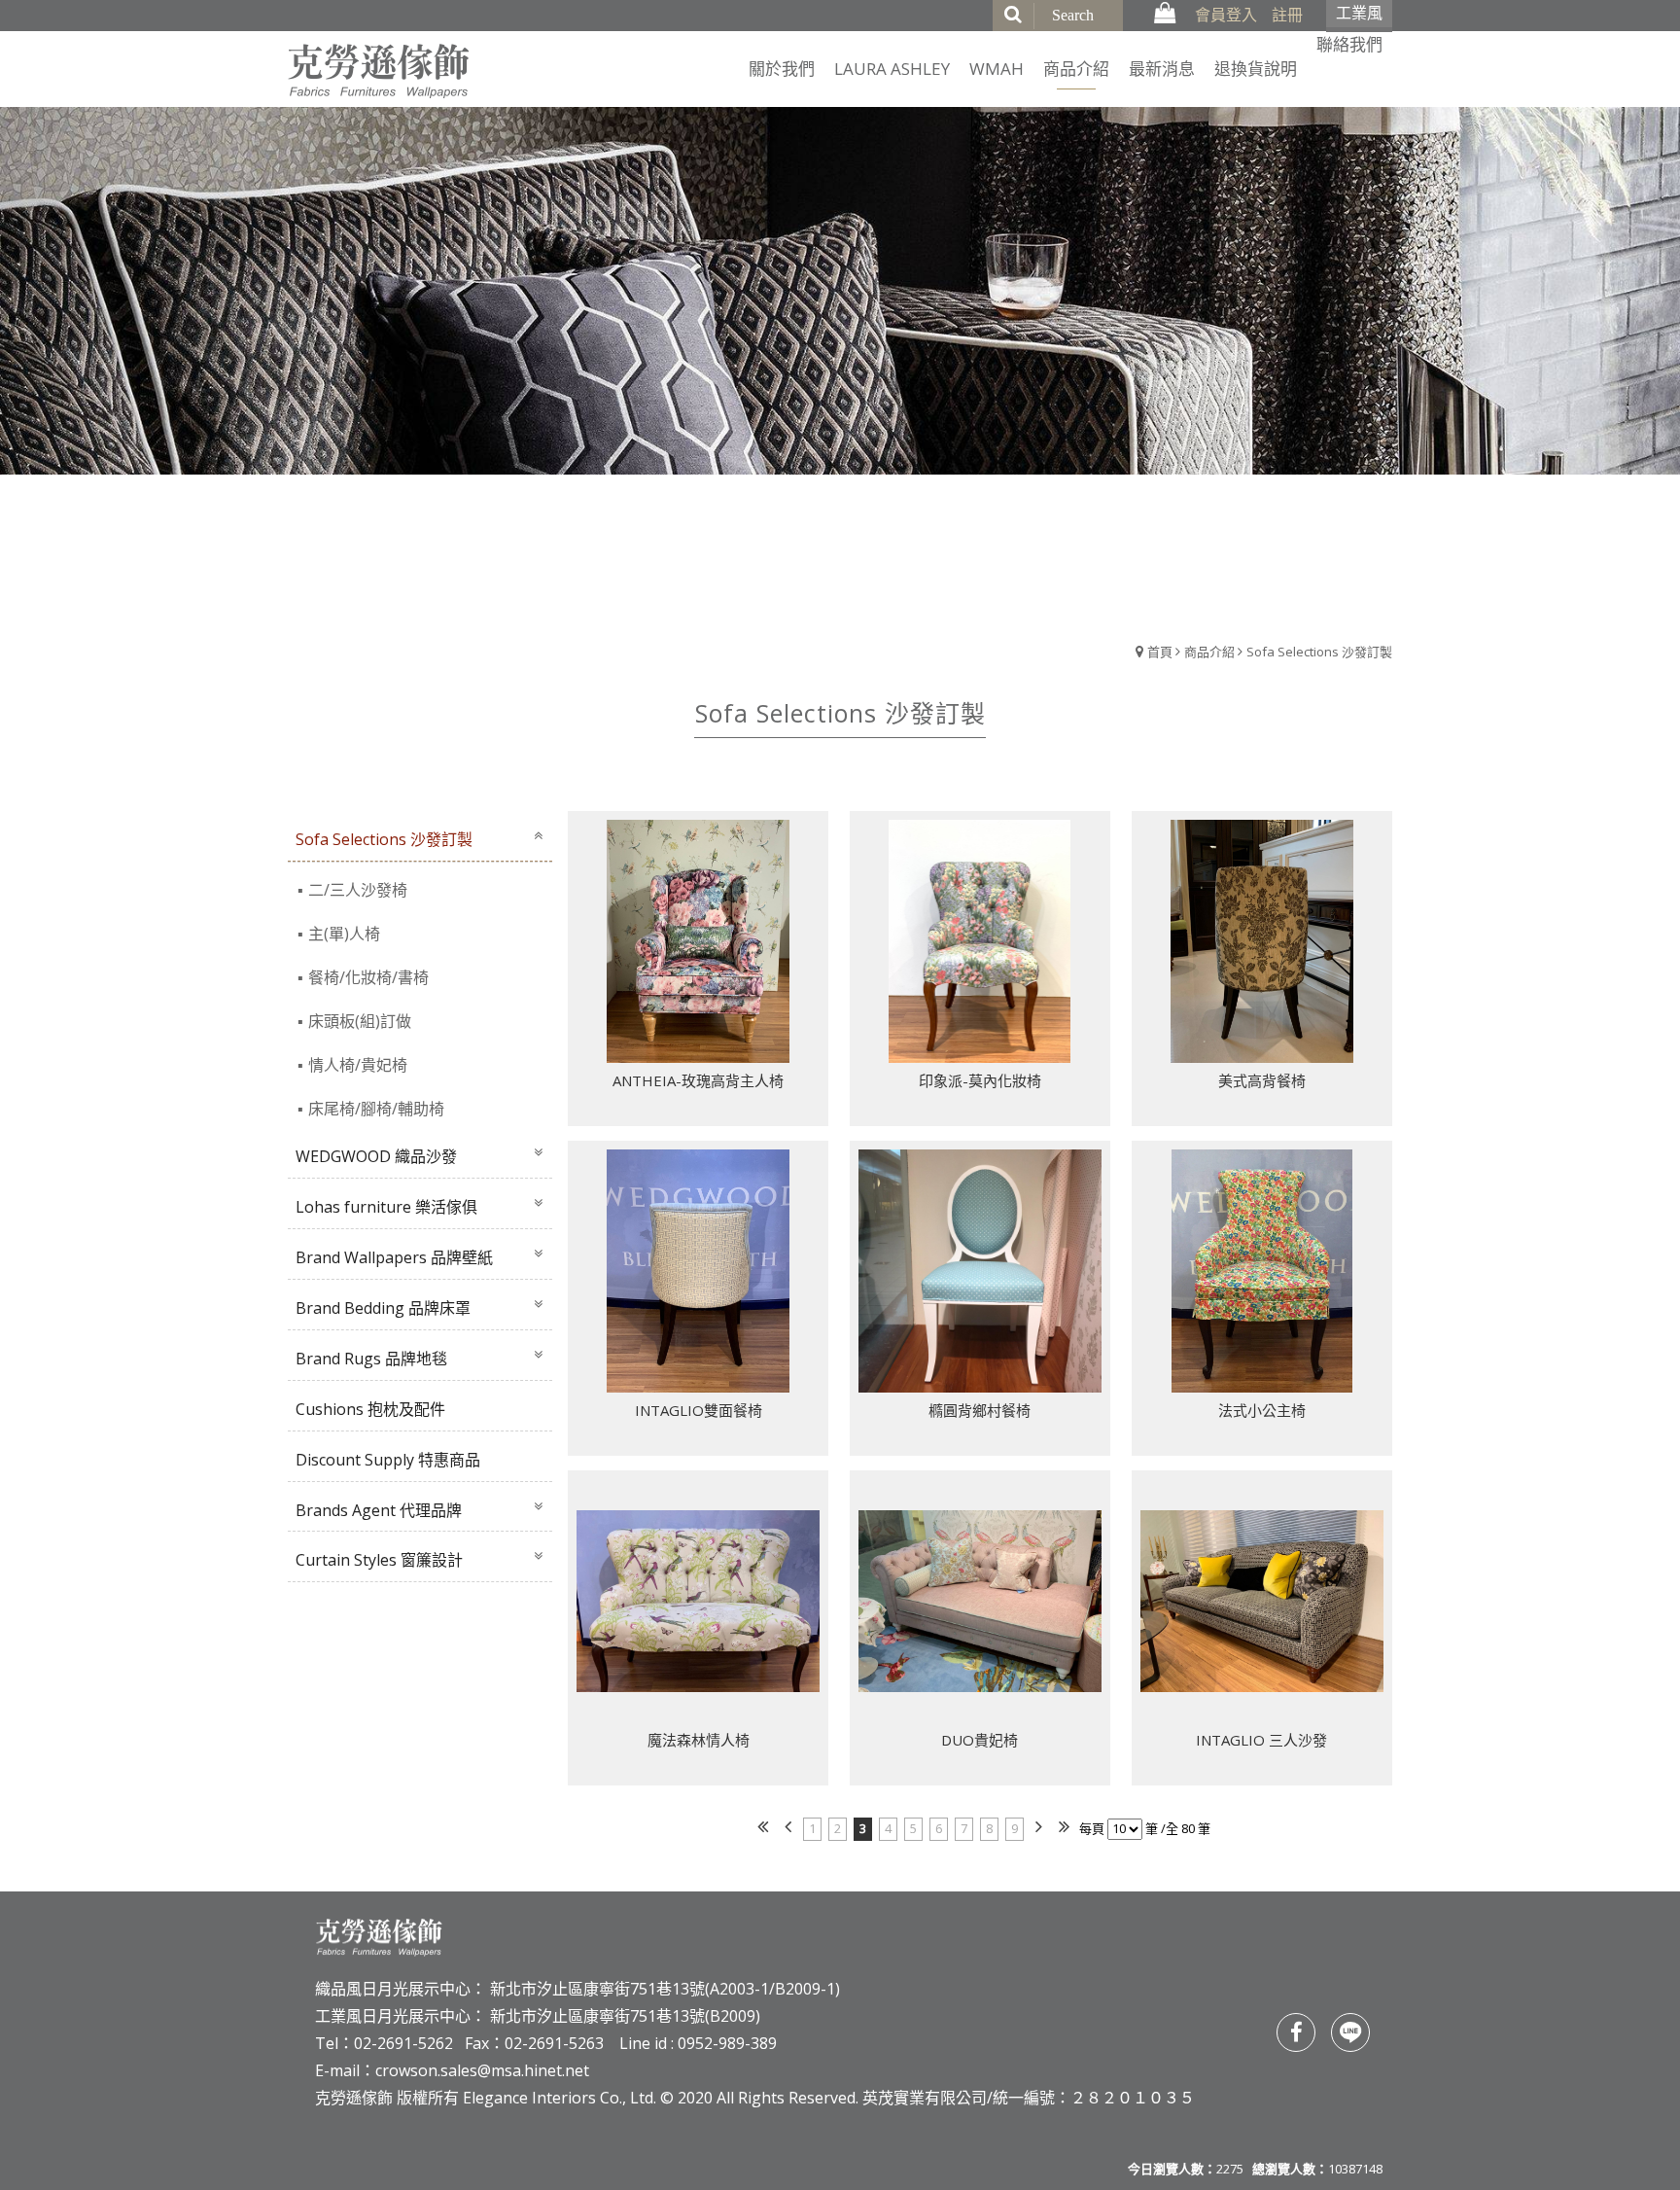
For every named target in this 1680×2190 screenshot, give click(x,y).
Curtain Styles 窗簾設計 (379, 1560)
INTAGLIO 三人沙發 (1261, 1740)
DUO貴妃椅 (980, 1740)
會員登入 (1226, 15)
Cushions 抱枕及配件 (370, 1409)
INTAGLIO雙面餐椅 (699, 1410)
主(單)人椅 (344, 934)
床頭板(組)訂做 (360, 1021)
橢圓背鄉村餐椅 (980, 1410)
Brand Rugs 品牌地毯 (371, 1359)
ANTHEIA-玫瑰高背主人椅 (698, 1080)
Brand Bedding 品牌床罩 (383, 1308)
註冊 (1287, 15)
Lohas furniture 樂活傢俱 (386, 1207)
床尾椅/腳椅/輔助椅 (376, 1109)
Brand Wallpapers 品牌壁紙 (394, 1257)
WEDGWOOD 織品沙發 (376, 1156)
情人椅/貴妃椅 (358, 1065)
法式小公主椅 (1262, 1410)
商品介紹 (1209, 652)
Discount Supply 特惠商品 (388, 1460)
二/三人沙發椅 (358, 890)
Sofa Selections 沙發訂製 (1319, 652)
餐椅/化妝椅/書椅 (368, 977)
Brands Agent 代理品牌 (379, 1510)
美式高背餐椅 (1262, 1080)
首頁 (1160, 652)
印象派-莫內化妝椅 (980, 1080)
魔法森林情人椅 (699, 1740)
